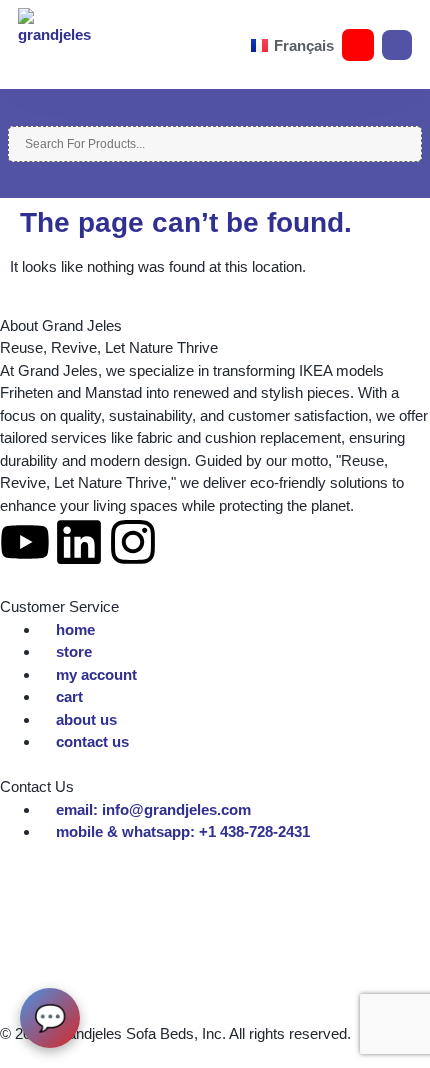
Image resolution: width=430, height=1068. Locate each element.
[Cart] (397, 45)
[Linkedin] (79, 542)
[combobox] (215, 144)
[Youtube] (25, 542)
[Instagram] (133, 542)
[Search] (14, 115)
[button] (98, 45)
